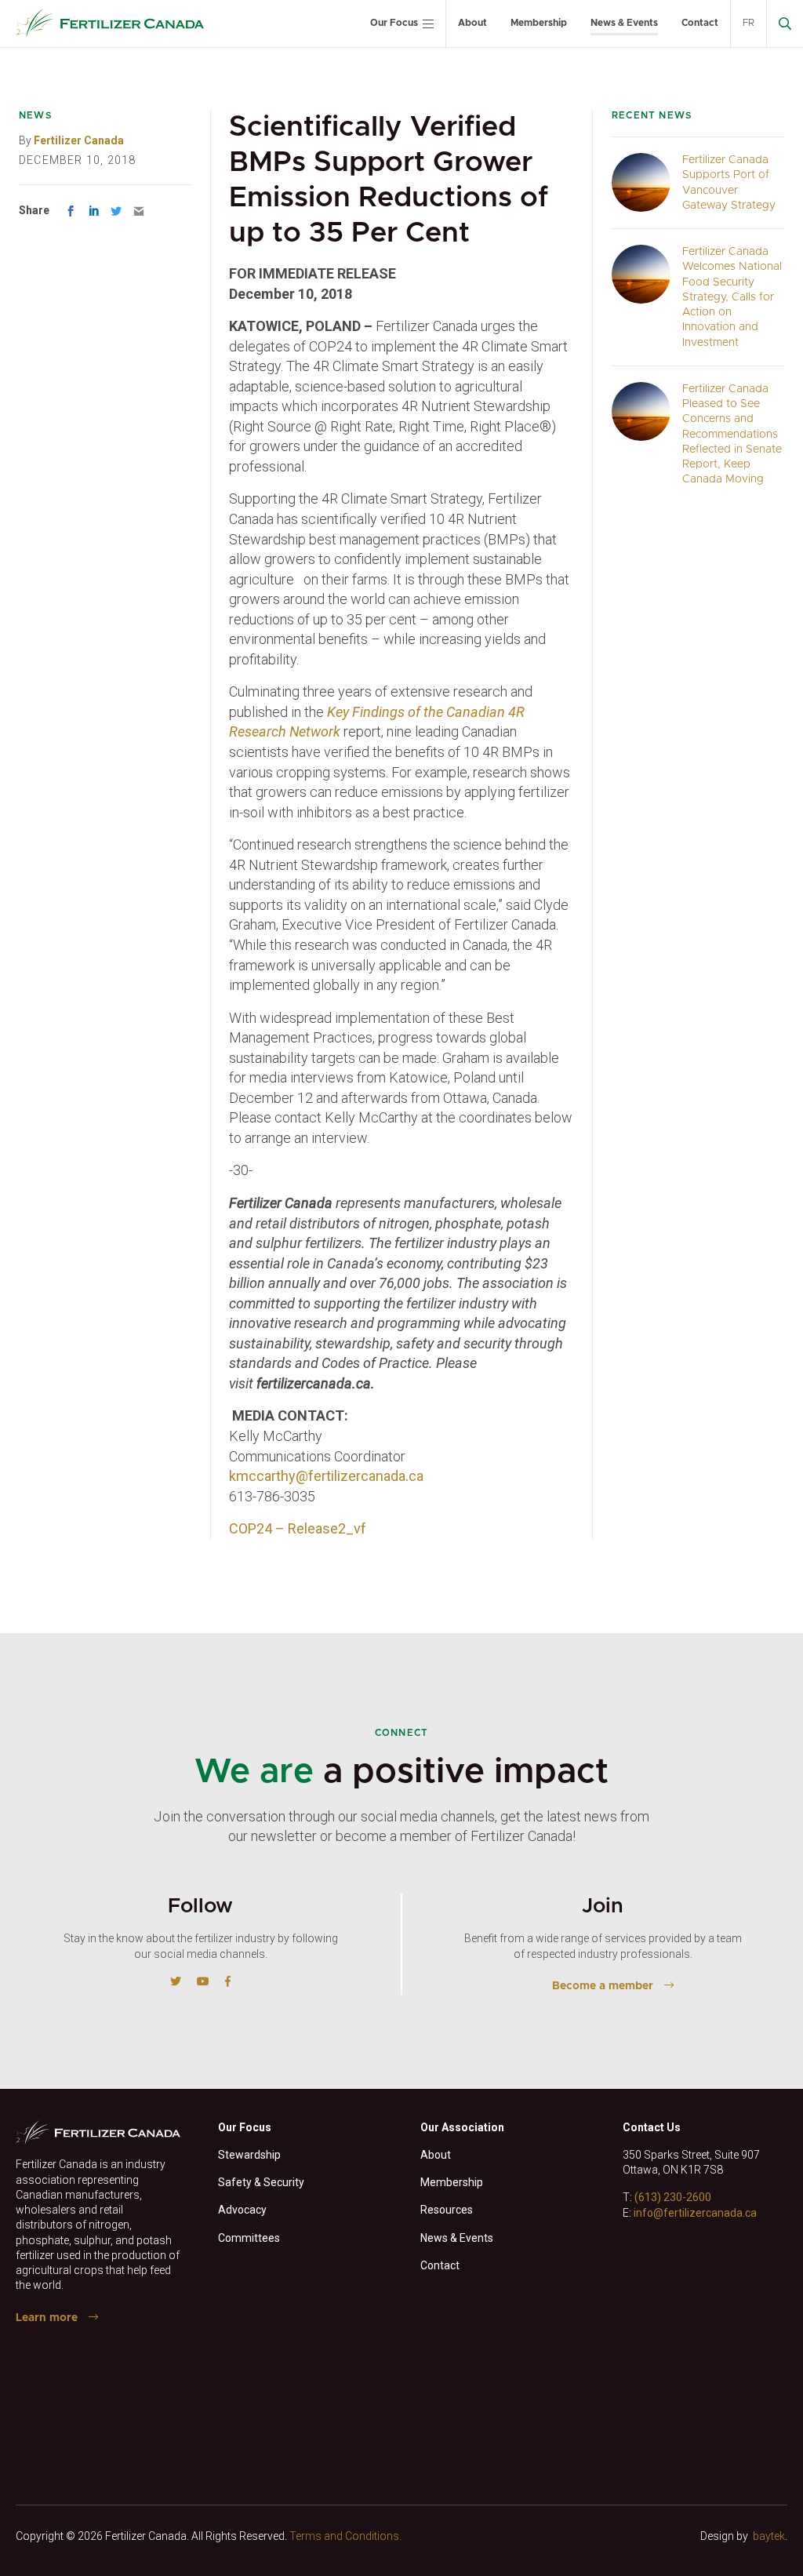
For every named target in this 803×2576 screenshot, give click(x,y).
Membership (539, 23)
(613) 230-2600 (673, 2197)
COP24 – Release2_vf (298, 1528)
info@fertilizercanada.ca (695, 2213)
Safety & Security (261, 2182)
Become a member (603, 1986)
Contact (700, 23)
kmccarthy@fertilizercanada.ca (326, 1476)
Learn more (47, 2318)
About (472, 23)
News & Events (624, 23)
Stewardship (249, 2155)
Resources (447, 2210)
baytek (769, 2536)
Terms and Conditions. (345, 2536)
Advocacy (242, 2210)
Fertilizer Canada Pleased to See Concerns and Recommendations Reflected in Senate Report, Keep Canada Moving (732, 435)
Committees (249, 2238)
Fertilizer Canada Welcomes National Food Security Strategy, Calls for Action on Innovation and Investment (732, 297)
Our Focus (394, 23)
